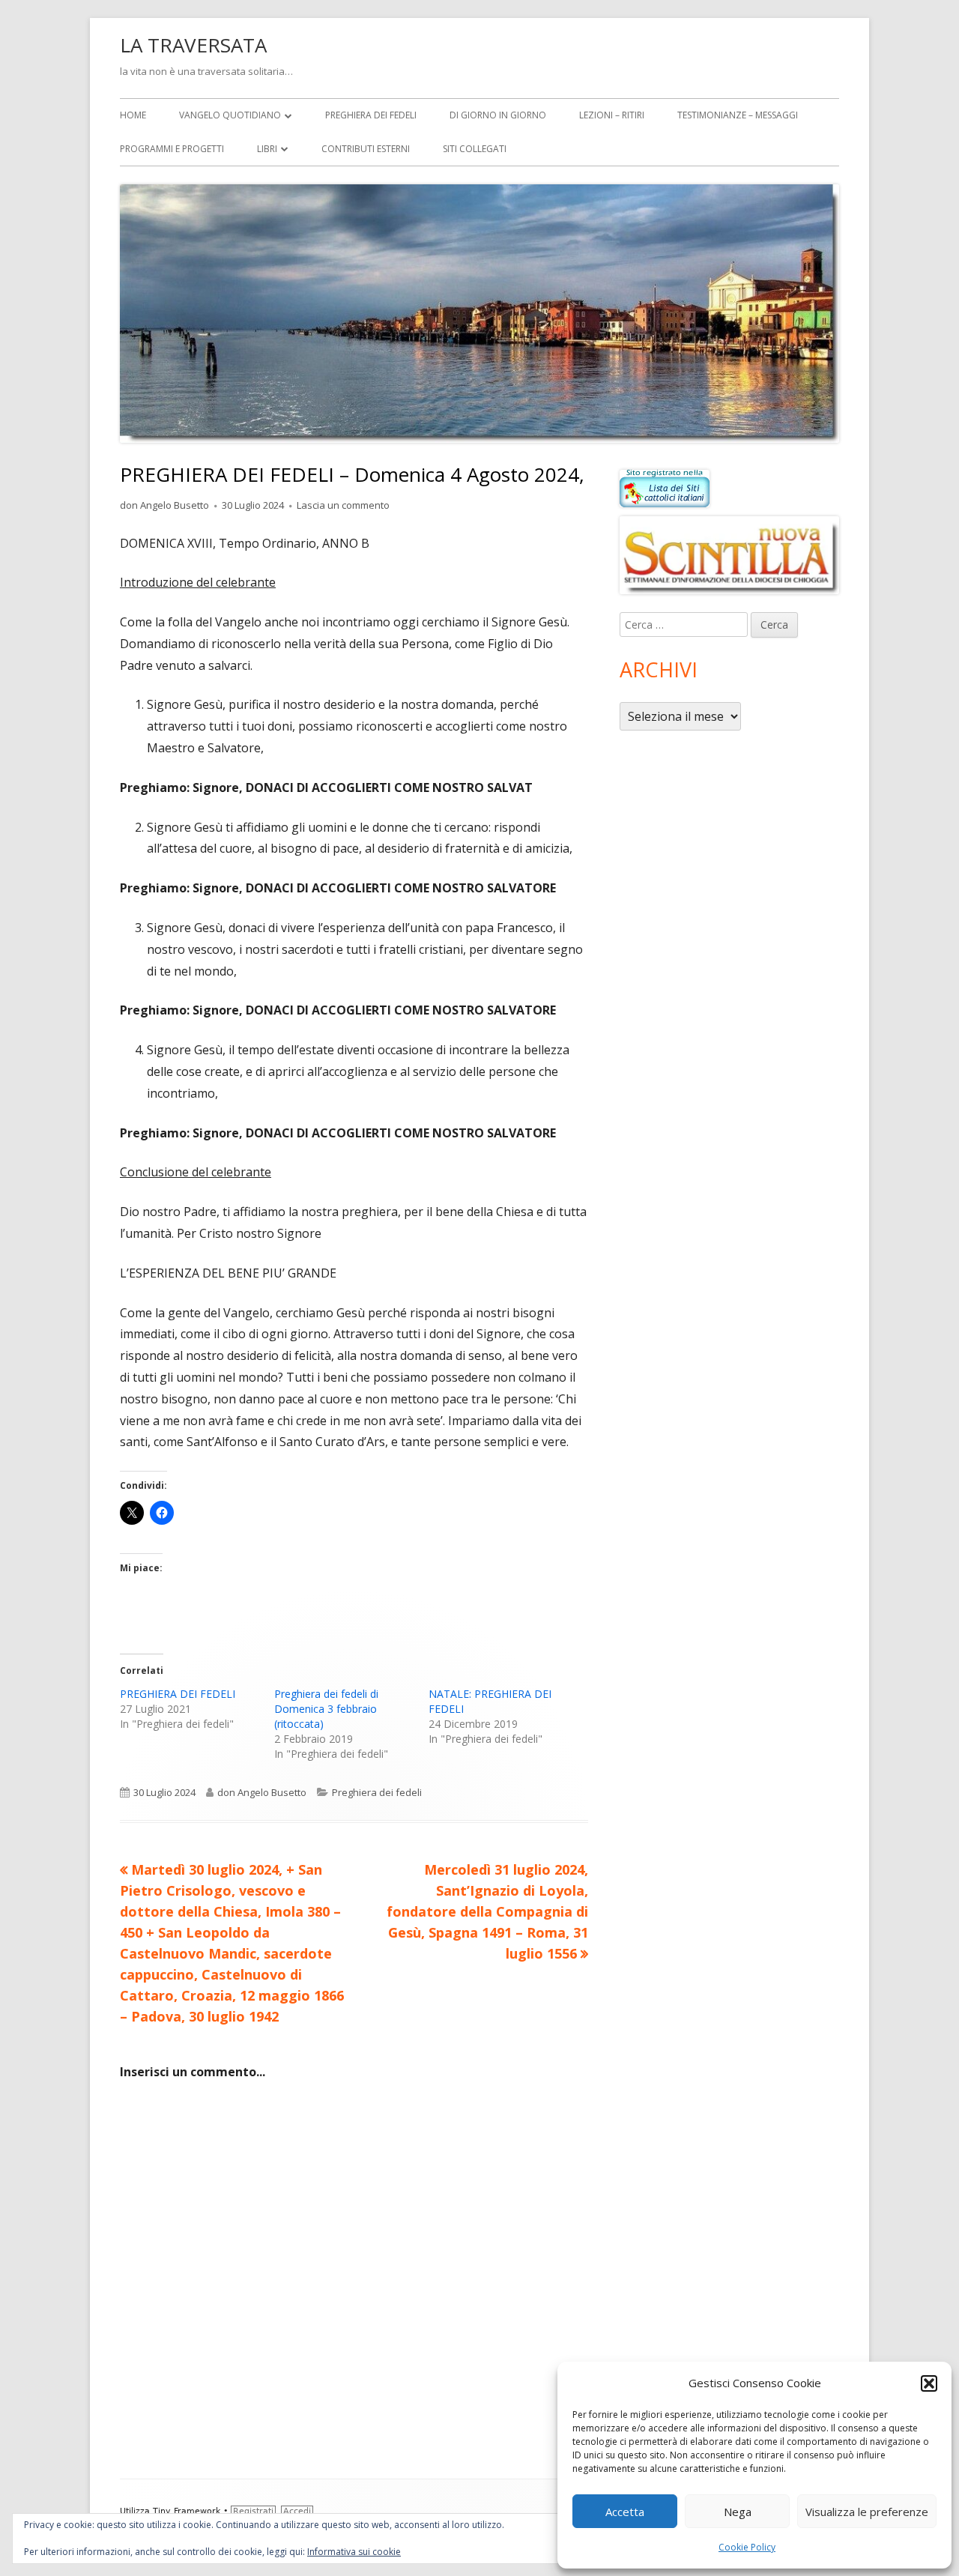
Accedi (297, 2511)
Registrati (253, 2511)
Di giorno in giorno (498, 115)
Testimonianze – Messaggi (738, 115)
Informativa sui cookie (354, 2552)
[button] (929, 2383)
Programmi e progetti (172, 149)
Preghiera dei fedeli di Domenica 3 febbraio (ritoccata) (326, 1709)
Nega (738, 2512)
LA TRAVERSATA (193, 45)
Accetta (625, 2512)
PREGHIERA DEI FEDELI (178, 1694)
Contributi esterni (366, 149)
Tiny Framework (187, 2511)
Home (133, 115)
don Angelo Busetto (164, 505)
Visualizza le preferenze (867, 2512)
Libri (267, 149)
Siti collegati (475, 149)
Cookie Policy (747, 2547)
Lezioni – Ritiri (612, 115)
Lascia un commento (343, 505)
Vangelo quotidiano (230, 115)
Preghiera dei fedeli (371, 115)
